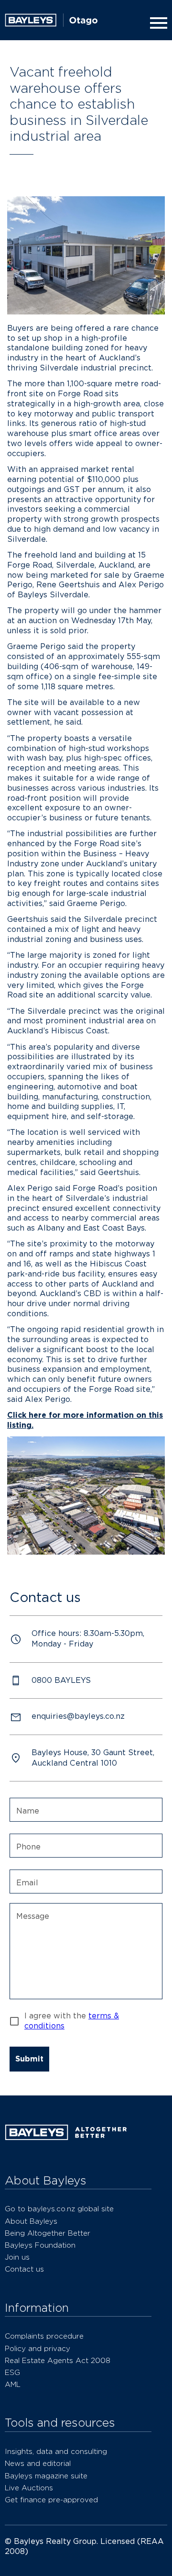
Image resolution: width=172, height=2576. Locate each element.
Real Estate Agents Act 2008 (58, 2360)
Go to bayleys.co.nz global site (59, 2209)
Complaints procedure (44, 2336)
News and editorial (38, 2463)
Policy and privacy (38, 2348)
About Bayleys (31, 2221)
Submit (29, 2059)
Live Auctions (29, 2488)
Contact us (24, 2269)
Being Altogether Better (48, 2233)
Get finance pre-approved (51, 2500)
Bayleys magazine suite (46, 2476)
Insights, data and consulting (56, 2451)
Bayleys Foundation (40, 2245)
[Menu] (157, 23)
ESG (12, 2372)
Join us (17, 2257)
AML (13, 2384)
